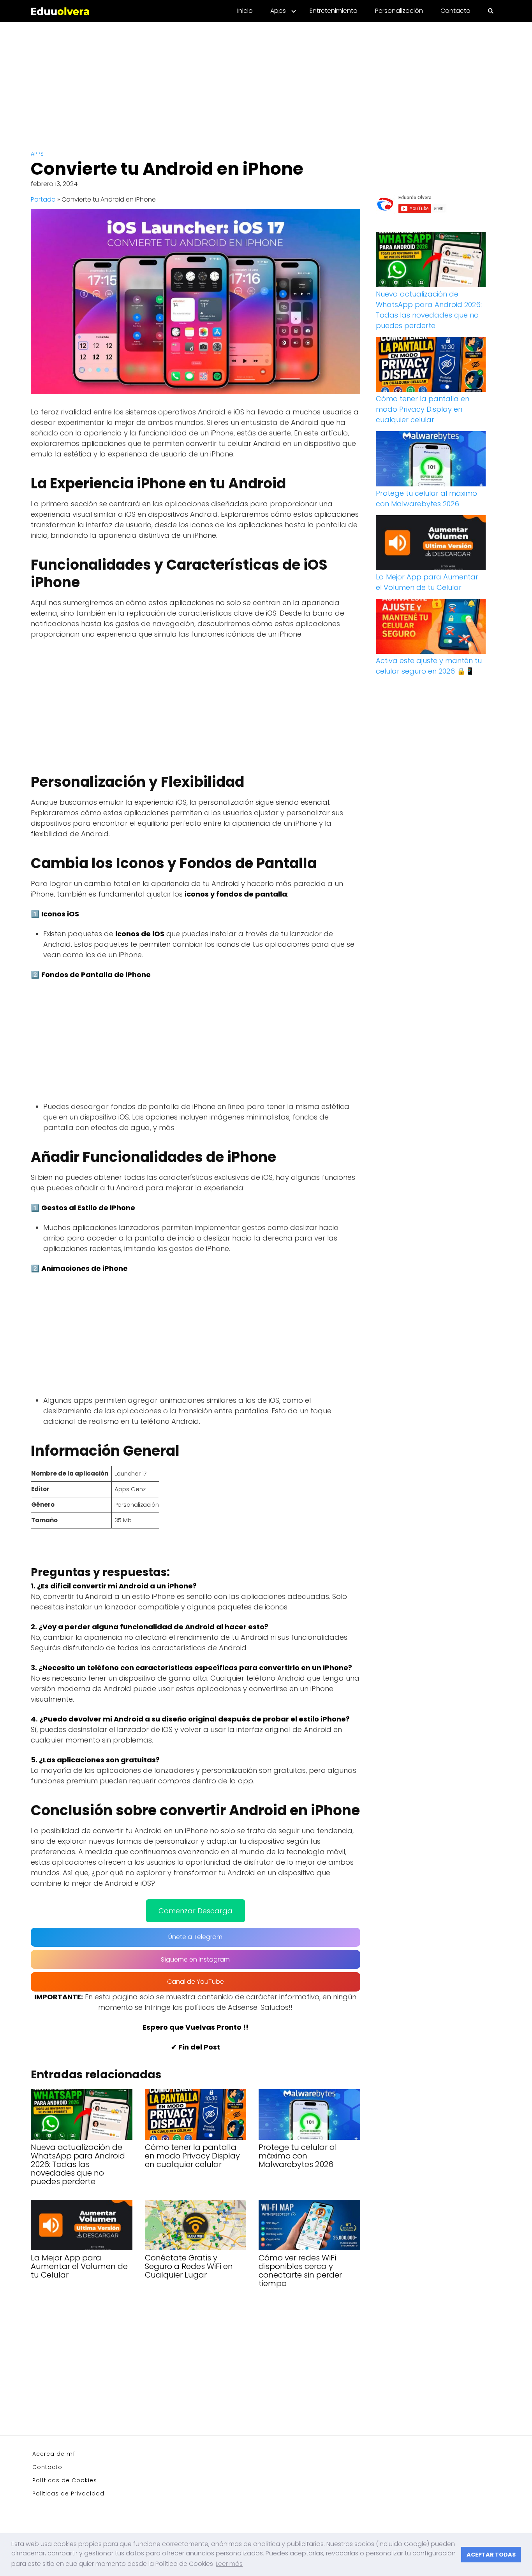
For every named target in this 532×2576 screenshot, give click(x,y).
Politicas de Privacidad (68, 2494)
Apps (278, 11)
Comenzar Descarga (196, 1911)
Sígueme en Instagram (195, 1959)
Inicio (245, 11)
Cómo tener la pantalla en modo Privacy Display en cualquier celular (423, 409)
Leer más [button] (229, 2564)
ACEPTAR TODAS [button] (491, 2555)
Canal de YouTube (196, 1982)
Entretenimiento (334, 11)
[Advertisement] (266, 80)
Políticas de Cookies (65, 2480)
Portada (43, 199)
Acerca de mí (54, 2454)
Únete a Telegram (195, 1937)
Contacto (455, 11)
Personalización (399, 11)
